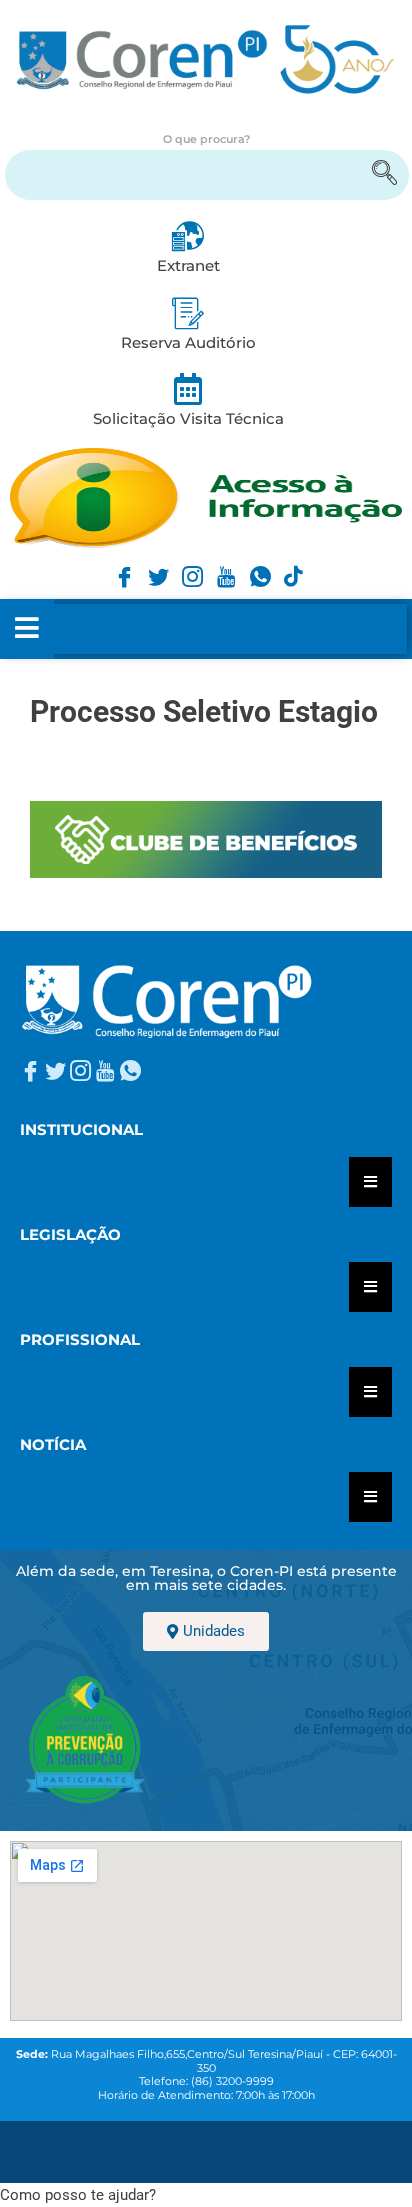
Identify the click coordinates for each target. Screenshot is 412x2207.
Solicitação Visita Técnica (188, 418)
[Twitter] (155, 566)
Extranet (188, 265)
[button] (78, 2195)
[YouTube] (223, 566)
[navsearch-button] (207, 175)
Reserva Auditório (188, 342)
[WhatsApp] (257, 566)
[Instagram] (189, 566)
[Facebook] (121, 566)
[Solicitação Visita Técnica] (188, 389)
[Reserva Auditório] (188, 313)
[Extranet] (188, 236)
